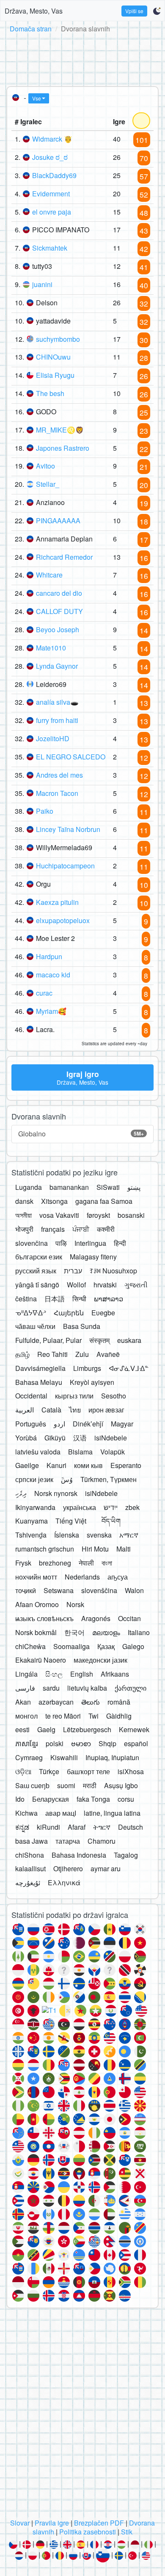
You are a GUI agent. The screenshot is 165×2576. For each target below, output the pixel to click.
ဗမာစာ (81, 1743)
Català (51, 1410)
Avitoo (45, 466)
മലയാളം (106, 1632)
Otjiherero (68, 1869)
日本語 (55, 1299)
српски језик (34, 1479)
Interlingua (90, 1243)
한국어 (74, 1632)
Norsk (75, 1604)
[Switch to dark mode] (157, 11)
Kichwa (26, 1813)
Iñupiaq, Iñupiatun (112, 1757)
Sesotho (114, 1396)
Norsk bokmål (36, 1632)
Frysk (23, 1563)
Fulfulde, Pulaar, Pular (48, 1340)
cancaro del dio (59, 593)
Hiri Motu (95, 1549)
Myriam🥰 (51, 1011)
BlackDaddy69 (54, 175)
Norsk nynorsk (56, 1493)
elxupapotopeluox (63, 920)
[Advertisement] (82, 58)
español (136, 1743)
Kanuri (56, 1465)
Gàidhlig (119, 1716)
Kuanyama (32, 1521)
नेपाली (86, 1563)
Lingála (26, 1674)
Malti (124, 1549)
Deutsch (131, 1827)
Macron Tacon (57, 793)
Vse (37, 98)
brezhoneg (55, 1563)
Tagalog (126, 1855)
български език (39, 1257)
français (53, 1229)
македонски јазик (100, 1660)
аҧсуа (118, 1577)
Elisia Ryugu (55, 375)
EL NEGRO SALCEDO (71, 757)
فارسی (25, 1688)
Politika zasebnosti (88, 2532)
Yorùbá (26, 1438)
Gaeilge (27, 1465)
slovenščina (99, 1590)
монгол (26, 1716)
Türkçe (49, 1771)
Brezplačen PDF (99, 2523)
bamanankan (69, 1187)
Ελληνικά (64, 1882)
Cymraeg (29, 1757)
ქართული (131, 1688)
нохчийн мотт (36, 1577)
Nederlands (82, 1577)
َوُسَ (67, 1479)
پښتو (134, 1187)
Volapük (113, 1452)
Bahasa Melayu (39, 1382)
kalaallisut (30, 1869)
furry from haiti (57, 720)
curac (44, 993)
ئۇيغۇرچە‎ (28, 1882)
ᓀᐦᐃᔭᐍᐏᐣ (31, 1313)
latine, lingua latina (112, 1813)
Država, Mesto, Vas (34, 11)
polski (55, 1743)
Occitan (129, 1618)
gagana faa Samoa (104, 1201)
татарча (68, 1841)
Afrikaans (115, 1674)
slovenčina (32, 1243)
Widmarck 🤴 (52, 139)
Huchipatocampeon (65, 866)
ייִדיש (111, 1507)
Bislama (80, 1452)
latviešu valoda (38, 1452)
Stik (127, 2532)
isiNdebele (111, 1438)
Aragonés (96, 1618)
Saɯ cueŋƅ (32, 1785)
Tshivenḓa (31, 1535)
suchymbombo (58, 339)
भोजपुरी (24, 1229)
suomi (66, 1785)
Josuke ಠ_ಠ (50, 157)
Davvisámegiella (40, 1368)
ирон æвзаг (106, 1410)
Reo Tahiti (52, 1354)
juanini (42, 284)
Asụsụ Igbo (121, 1785)
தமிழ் (22, 1354)
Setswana (59, 1590)
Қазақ (106, 1646)
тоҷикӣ (26, 1590)
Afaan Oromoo (37, 1604)
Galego (133, 1646)
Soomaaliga (71, 1646)
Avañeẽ (108, 1354)
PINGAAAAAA (58, 521)
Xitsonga (54, 1201)
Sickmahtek (50, 248)
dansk (24, 1201)
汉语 (80, 1438)
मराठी (90, 1785)
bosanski (131, 1215)
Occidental (31, 1396)
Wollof (76, 1285)
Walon (134, 1590)
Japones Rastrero (63, 448)
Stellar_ (48, 484)
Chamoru (102, 1841)
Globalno (81, 1134)
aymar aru (106, 1869)
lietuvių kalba (87, 1688)
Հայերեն (69, 1313)
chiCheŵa (30, 1646)
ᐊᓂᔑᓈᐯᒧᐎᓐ (129, 1368)
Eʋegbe (103, 1313)
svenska (99, 1535)
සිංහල (54, 1674)
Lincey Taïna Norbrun (68, 829)
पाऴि (61, 1243)
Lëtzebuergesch (87, 1729)
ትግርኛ (102, 1827)
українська (80, 1507)
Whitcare (49, 575)
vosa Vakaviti (59, 1215)
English (82, 1674)
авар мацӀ (61, 1813)
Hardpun (49, 956)
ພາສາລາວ (109, 1299)
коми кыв (88, 1465)
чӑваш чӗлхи (35, 1326)
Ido (20, 1799)
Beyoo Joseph (58, 629)
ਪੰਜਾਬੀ (81, 1229)
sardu (51, 1688)
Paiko (45, 811)
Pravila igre (52, 2523)
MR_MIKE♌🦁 (60, 430)
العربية (25, 1410)
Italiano (139, 1632)
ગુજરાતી (136, 1285)
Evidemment (51, 194)
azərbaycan (56, 1702)
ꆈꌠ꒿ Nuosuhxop (113, 1271)
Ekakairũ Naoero (41, 1660)
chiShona (30, 1855)
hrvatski (105, 1285)
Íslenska (67, 1535)
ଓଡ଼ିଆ (23, 1771)
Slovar (20, 2523)
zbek (132, 1507)
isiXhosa (131, 1771)
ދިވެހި (21, 1493)
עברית (73, 1271)
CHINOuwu (53, 357)
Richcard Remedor (64, 557)
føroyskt (98, 1215)
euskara (129, 1340)
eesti (22, 1729)
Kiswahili (64, 1757)
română (119, 1702)
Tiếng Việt (71, 1521)
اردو (59, 1424)
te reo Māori (63, 1716)
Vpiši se (134, 11)
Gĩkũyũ (55, 1438)
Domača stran (31, 29)
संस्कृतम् (99, 1340)
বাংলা (107, 1563)
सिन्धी (79, 1299)
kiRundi (48, 1827)
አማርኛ (129, 1535)
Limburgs (87, 1368)
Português (31, 1424)
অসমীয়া (23, 1215)
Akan (23, 1702)
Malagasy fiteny (93, 1257)
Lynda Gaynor (57, 666)
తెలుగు (91, 1702)
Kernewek (134, 1729)
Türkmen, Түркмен (109, 1479)
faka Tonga (93, 1799)
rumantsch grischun (45, 1549)
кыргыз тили (74, 1396)
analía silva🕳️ (57, 702)
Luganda (29, 1187)
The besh (50, 393)
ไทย (75, 1410)
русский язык (36, 1271)
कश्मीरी (106, 1229)
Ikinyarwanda (35, 1507)
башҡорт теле (88, 1771)
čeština (26, 1299)
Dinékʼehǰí (88, 1424)
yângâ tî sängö (37, 1285)
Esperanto (126, 1465)
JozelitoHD (53, 738)
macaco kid (53, 975)
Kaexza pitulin (57, 902)
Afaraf (77, 1827)
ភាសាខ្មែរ (27, 1743)
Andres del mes (59, 775)
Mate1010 (51, 648)
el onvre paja (52, 212)
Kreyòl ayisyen (92, 1382)
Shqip (107, 1743)
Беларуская (51, 1799)
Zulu (82, 1354)
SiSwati (108, 1187)
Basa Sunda (82, 1326)
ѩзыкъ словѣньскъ (44, 1618)
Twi (93, 1716)
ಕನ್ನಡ (22, 1827)
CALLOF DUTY (59, 611)
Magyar (122, 1424)
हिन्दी (120, 1243)
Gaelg (46, 1729)
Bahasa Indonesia (79, 1855)
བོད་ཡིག (111, 1521)
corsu (126, 1799)
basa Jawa (32, 1841)
